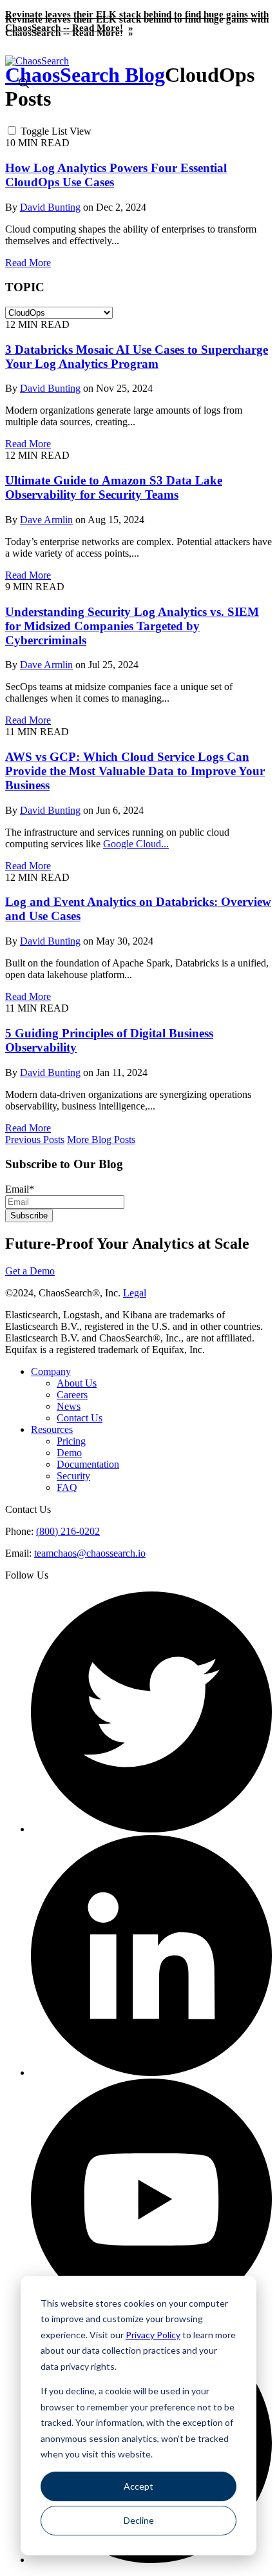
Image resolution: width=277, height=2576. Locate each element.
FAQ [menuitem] (67, 1487)
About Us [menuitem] (77, 1383)
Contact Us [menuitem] (80, 1418)
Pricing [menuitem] (71, 1441)
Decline (139, 2520)
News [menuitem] (69, 1406)
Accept (138, 2486)
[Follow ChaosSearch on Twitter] (151, 1829)
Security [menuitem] (73, 1476)
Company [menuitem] (51, 1371)
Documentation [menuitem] (88, 1464)
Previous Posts (35, 1139)
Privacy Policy (153, 2335)
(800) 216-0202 (68, 1531)
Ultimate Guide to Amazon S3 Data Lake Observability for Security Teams (114, 487)
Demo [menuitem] (69, 1453)
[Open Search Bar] (24, 84)
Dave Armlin (46, 520)
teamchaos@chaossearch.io (90, 1553)
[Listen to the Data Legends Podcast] (151, 2560)
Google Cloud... (136, 844)
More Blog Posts (101, 1139)
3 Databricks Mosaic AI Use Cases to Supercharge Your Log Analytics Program (137, 357)
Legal (135, 1293)
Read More (28, 263)
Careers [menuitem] (72, 1395)
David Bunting (50, 207)
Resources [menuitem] (52, 1429)
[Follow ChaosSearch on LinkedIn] (151, 2072)
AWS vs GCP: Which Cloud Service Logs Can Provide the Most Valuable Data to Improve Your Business (135, 771)
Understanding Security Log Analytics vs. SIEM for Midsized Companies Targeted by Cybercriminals (132, 626)
